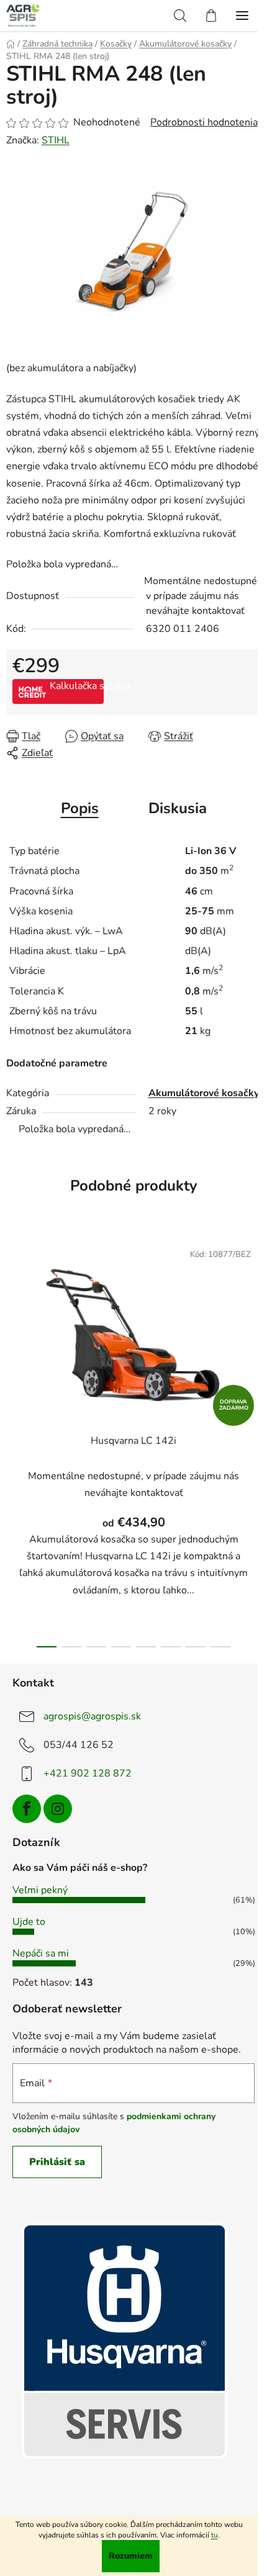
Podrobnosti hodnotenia (204, 122)
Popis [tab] (80, 808)
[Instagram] (58, 1809)
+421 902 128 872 (88, 1773)
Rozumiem (131, 2556)
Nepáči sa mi (41, 1953)
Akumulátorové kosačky (204, 1093)
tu (215, 2535)
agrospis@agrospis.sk (92, 1716)
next (254, 1331)
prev (13, 1331)
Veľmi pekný (40, 1890)
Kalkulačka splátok (77, 686)
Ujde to (29, 1922)
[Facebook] (27, 1809)
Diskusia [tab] (178, 808)
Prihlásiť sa (57, 2162)
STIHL (56, 140)
